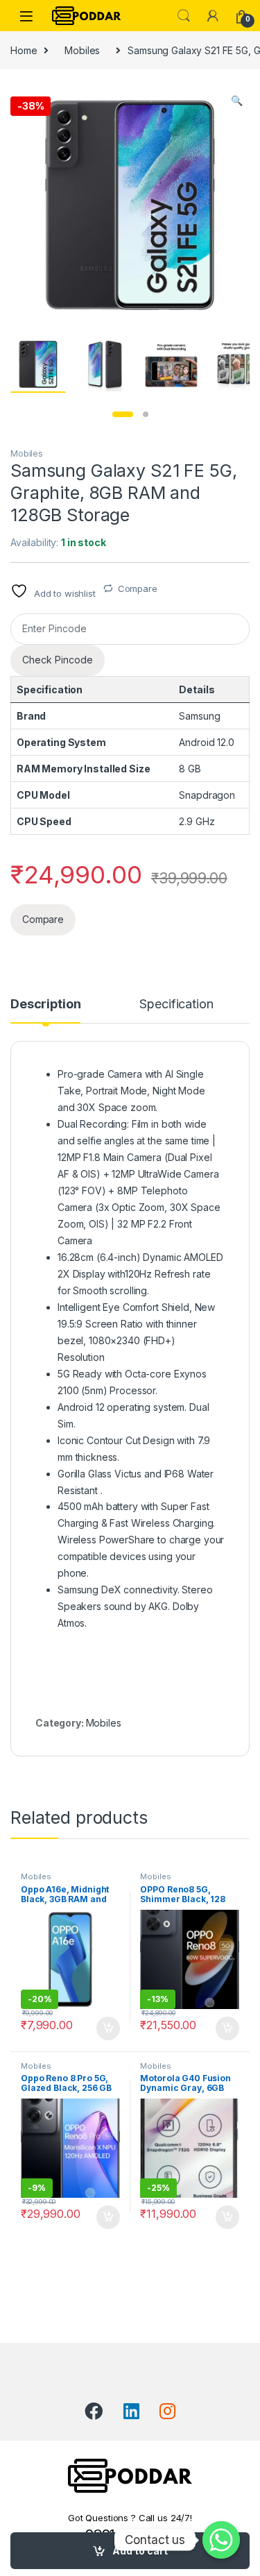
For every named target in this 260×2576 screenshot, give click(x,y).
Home (24, 50)
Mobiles (82, 50)
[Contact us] (221, 2540)
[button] (237, 101)
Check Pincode (58, 660)
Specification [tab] (176, 1005)
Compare (138, 588)
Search (184, 16)
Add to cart (140, 2551)
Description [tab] (45, 1005)
